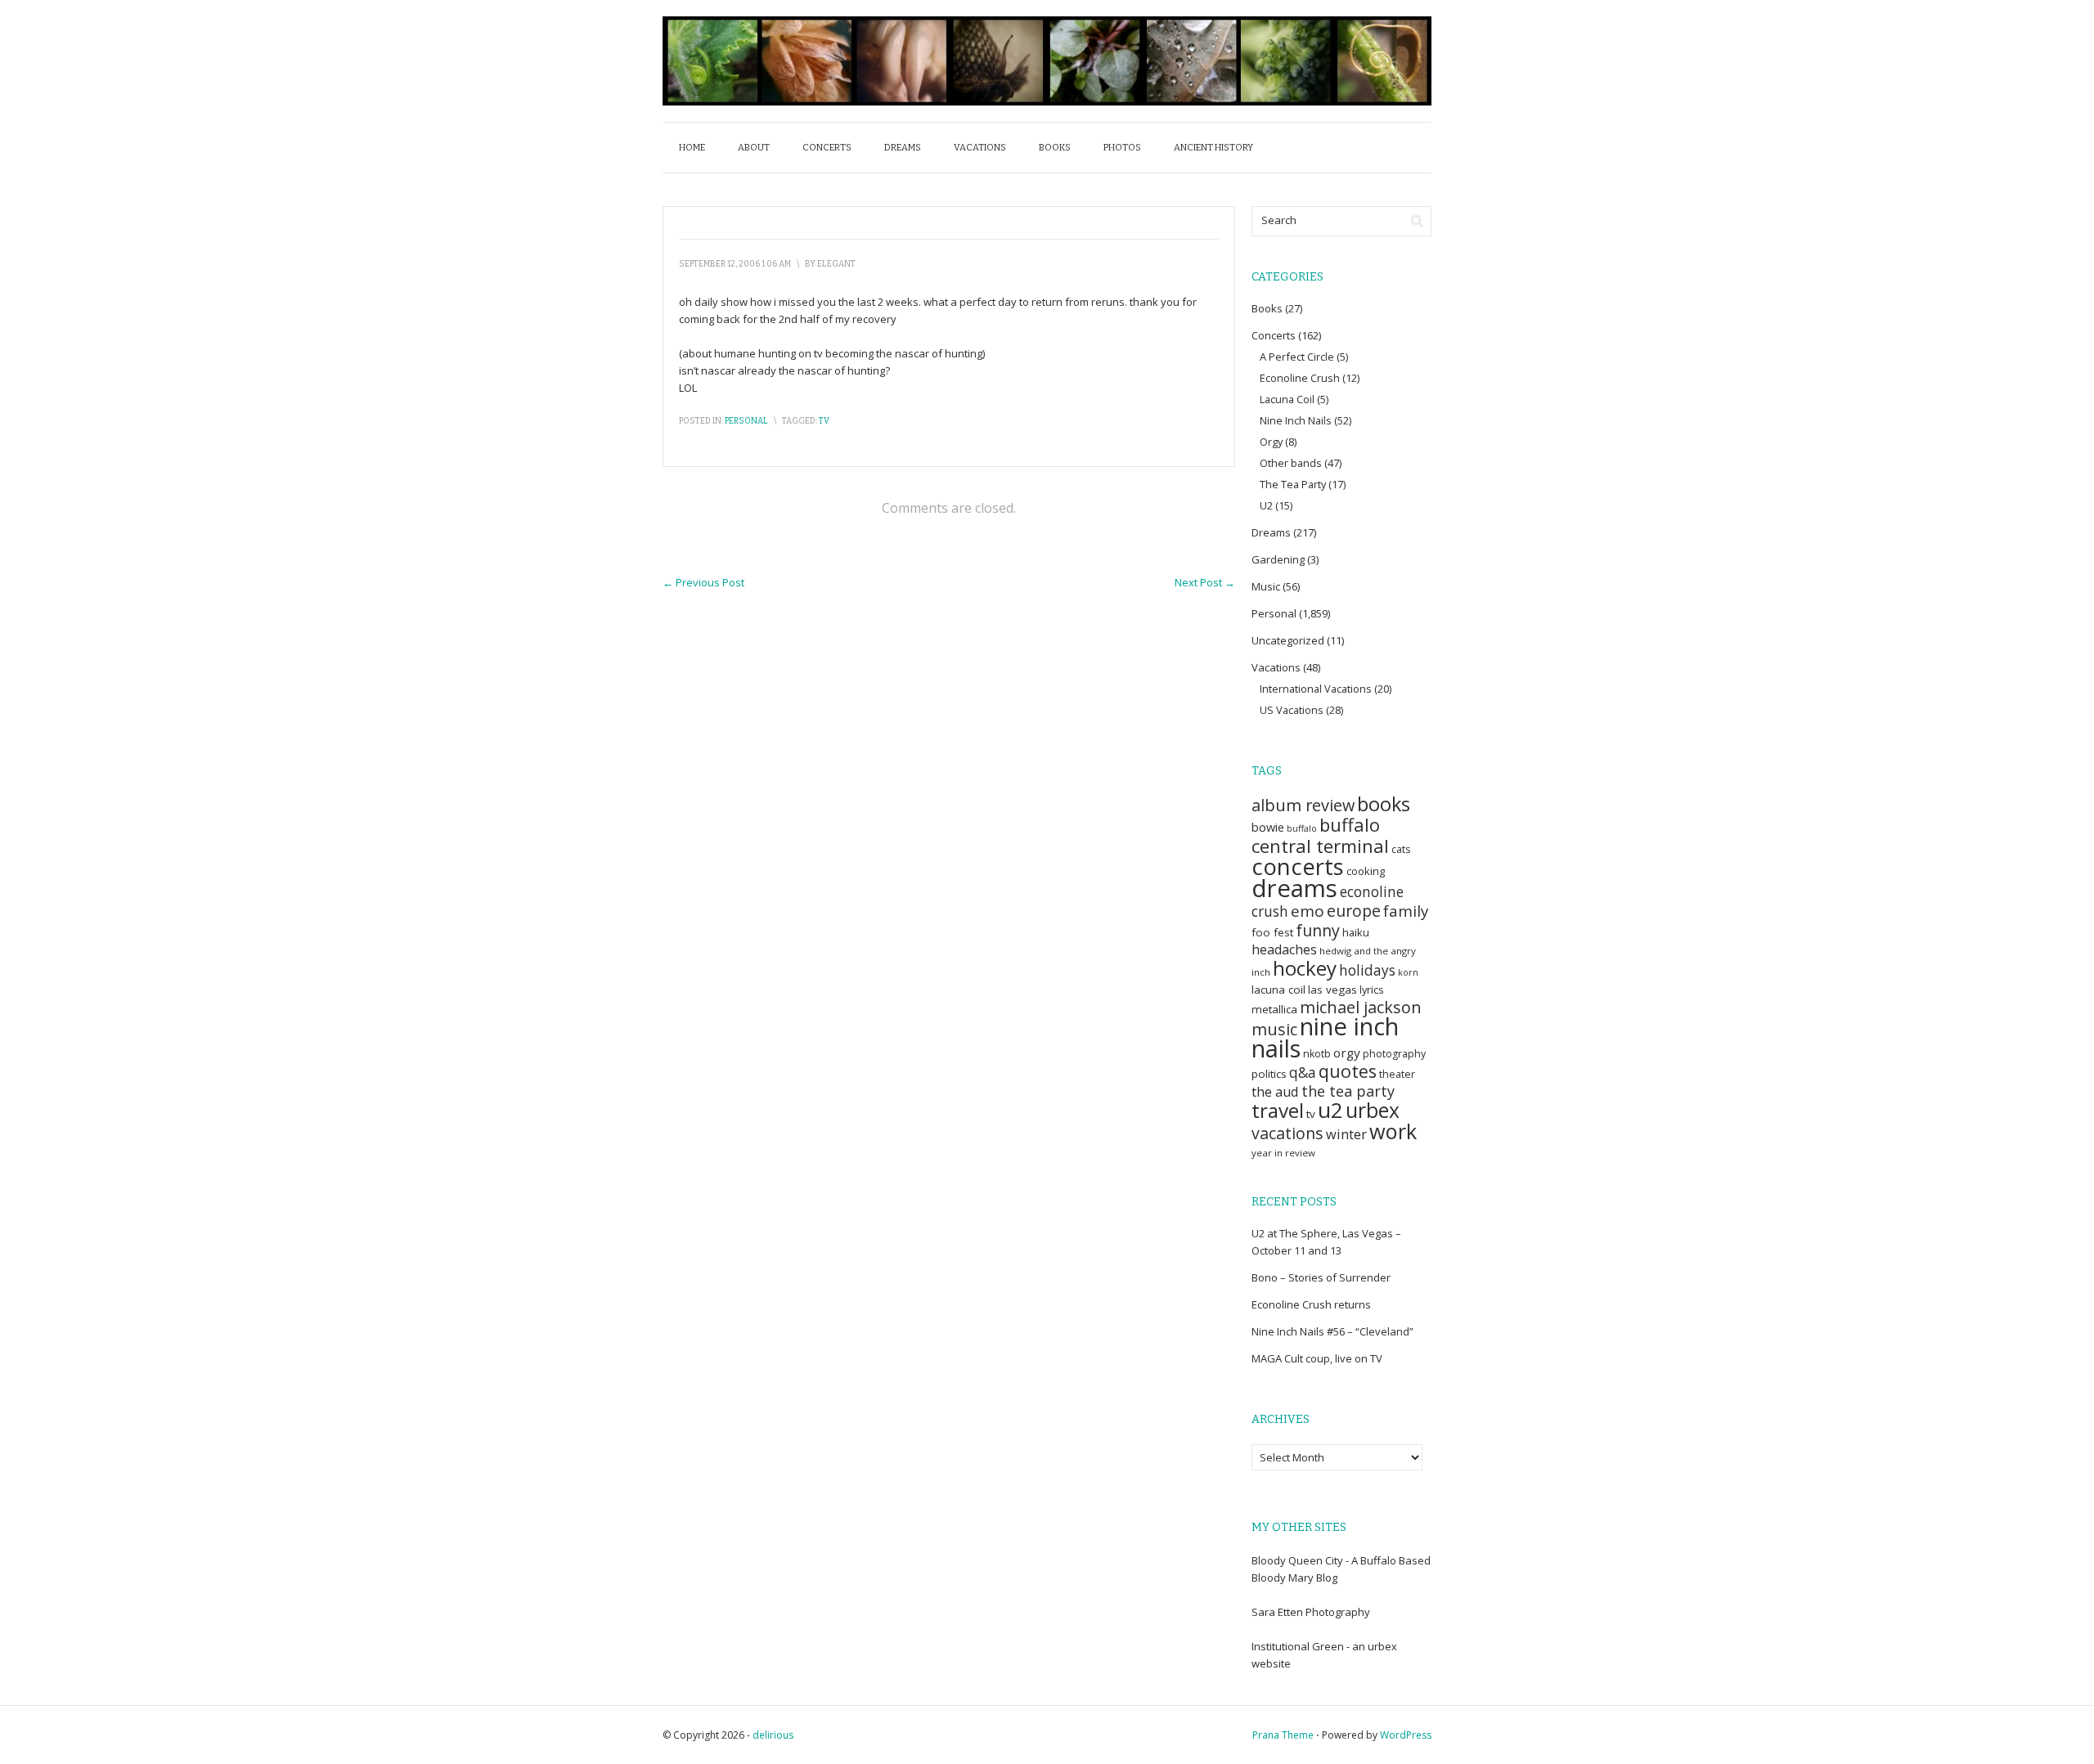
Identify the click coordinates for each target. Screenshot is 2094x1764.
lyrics (1372, 990)
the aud (1275, 1092)
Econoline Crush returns (1311, 1304)
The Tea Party (1293, 484)
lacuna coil (1278, 990)
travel (1278, 1110)
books (1384, 804)
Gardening (1278, 559)
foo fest (1272, 932)
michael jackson (1361, 1007)
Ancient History (1213, 148)
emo (1308, 911)
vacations (1287, 1133)
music (1274, 1029)
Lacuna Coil (1287, 399)
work (1393, 1131)
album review (1303, 805)
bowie (1268, 827)
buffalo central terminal (1320, 835)
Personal (746, 421)
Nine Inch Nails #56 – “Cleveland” (1332, 1331)
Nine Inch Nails (1296, 420)
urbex (1373, 1110)
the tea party (1348, 1091)
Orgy (1271, 442)
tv (824, 421)
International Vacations (1316, 689)
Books (1055, 148)
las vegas (1332, 990)
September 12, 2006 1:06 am (735, 264)
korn (1408, 972)
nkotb (1317, 1054)
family (1406, 911)
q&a (1303, 1073)
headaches (1284, 949)
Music (1266, 586)
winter (1346, 1134)
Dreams (903, 148)
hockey (1305, 968)
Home (692, 148)
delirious (773, 1735)
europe (1354, 911)
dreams (1294, 888)
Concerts (827, 148)
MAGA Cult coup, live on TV (1317, 1358)
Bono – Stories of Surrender (1321, 1277)
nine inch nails (1325, 1037)
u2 (1330, 1110)
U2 (1266, 505)
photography (1394, 1054)
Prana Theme (1283, 1735)
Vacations (980, 148)
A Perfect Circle (1297, 357)
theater (1397, 1074)
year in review (1283, 1153)
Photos (1122, 148)
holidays (1367, 970)
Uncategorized (1288, 640)
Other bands (1291, 463)
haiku (1356, 932)
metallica (1274, 1009)
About (754, 148)
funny (1318, 930)
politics (1269, 1074)
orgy (1347, 1053)
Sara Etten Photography (1311, 1612)
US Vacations (1292, 710)
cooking (1366, 871)
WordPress (1406, 1735)
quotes (1348, 1071)
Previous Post (703, 582)
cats (1401, 849)
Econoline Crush (1300, 378)
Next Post (1205, 582)
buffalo (1302, 828)
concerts (1298, 866)
